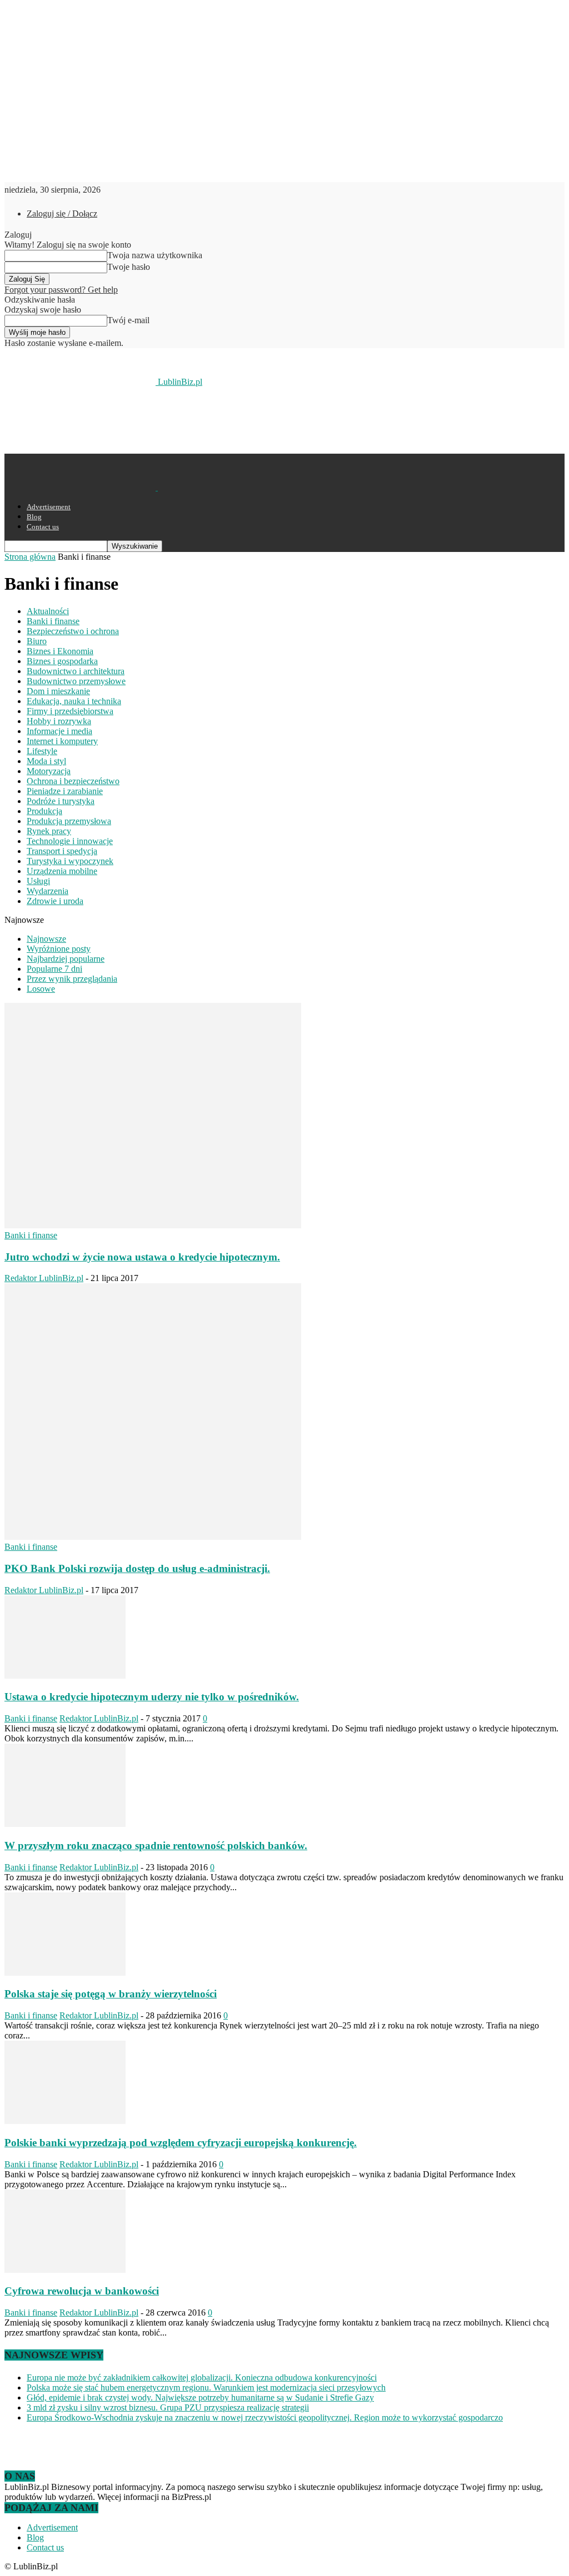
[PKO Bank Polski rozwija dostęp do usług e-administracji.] (153, 1537)
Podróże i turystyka (61, 801)
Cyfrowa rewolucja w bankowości (82, 2291)
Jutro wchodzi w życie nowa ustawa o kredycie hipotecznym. (142, 1257)
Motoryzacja (49, 771)
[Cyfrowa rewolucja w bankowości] (65, 2270)
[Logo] (81, 487)
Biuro (37, 641)
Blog (34, 517)
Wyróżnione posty (59, 949)
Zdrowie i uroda (55, 901)
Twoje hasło (129, 267)
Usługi (38, 881)
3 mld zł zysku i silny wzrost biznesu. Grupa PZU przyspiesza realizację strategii (168, 2407)
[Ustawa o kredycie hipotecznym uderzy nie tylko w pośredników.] (65, 1676)
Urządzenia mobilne (62, 871)
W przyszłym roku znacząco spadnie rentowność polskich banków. (156, 1846)
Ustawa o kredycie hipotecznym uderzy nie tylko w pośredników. (152, 1697)
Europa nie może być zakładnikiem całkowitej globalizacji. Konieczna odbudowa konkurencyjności (202, 2377)
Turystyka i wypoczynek (70, 861)
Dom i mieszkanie (58, 691)
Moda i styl (46, 761)
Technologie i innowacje (70, 841)
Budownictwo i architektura (76, 671)
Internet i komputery (62, 741)
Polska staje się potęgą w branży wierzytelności (111, 1994)
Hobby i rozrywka (59, 721)
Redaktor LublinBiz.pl (44, 1278)
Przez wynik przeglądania (72, 979)
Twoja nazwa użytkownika (155, 255)
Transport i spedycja (62, 851)
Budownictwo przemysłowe (76, 681)
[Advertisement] (134, 419)
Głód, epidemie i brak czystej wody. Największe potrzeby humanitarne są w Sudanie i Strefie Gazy (200, 2397)
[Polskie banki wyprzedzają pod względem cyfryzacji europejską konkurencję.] (65, 2121)
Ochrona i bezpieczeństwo (73, 781)
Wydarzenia (48, 891)
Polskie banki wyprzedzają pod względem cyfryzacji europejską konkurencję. (181, 2143)
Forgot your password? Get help (61, 290)
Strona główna (30, 557)
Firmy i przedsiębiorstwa (70, 711)
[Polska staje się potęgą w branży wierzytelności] (65, 1973)
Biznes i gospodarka (62, 661)
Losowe (41, 989)
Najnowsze (46, 939)
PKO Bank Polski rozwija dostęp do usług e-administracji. (137, 1568)
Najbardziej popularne (66, 959)
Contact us (43, 527)
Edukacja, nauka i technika (74, 701)
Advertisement (49, 507)
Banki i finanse (53, 621)
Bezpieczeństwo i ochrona (73, 631)
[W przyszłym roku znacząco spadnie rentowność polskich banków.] (65, 1824)
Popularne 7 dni (54, 969)
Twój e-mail (128, 320)
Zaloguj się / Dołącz (62, 214)
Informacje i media (59, 731)
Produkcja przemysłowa (69, 821)
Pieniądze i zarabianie (65, 791)
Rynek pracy (49, 831)
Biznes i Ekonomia (60, 651)
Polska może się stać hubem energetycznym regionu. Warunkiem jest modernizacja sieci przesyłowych (206, 2387)
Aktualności (48, 611)
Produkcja (44, 811)
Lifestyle (42, 751)
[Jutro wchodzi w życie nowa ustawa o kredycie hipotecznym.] (153, 1225)
